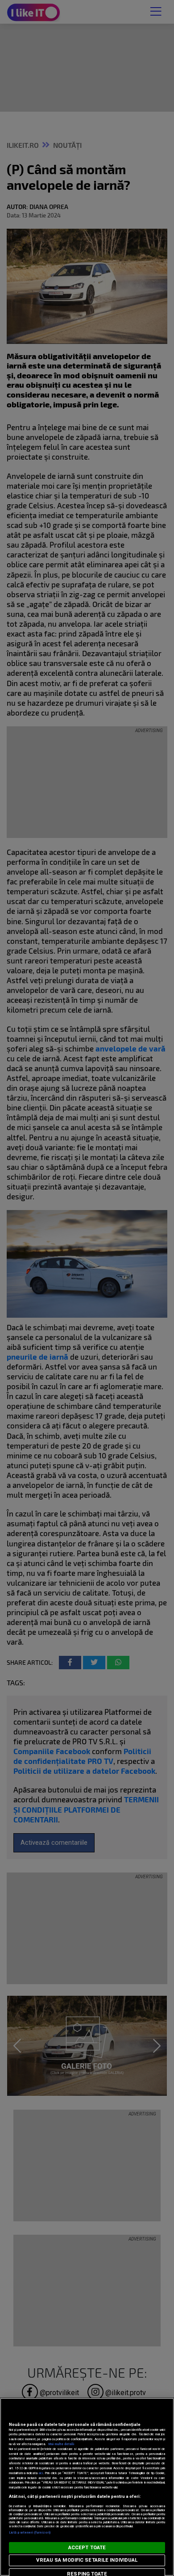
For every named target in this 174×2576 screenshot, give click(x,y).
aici (41, 2473)
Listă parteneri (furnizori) (30, 2532)
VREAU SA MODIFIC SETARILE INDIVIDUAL (87, 2560)
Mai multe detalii (61, 2444)
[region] (87, 2487)
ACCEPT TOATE (87, 2548)
